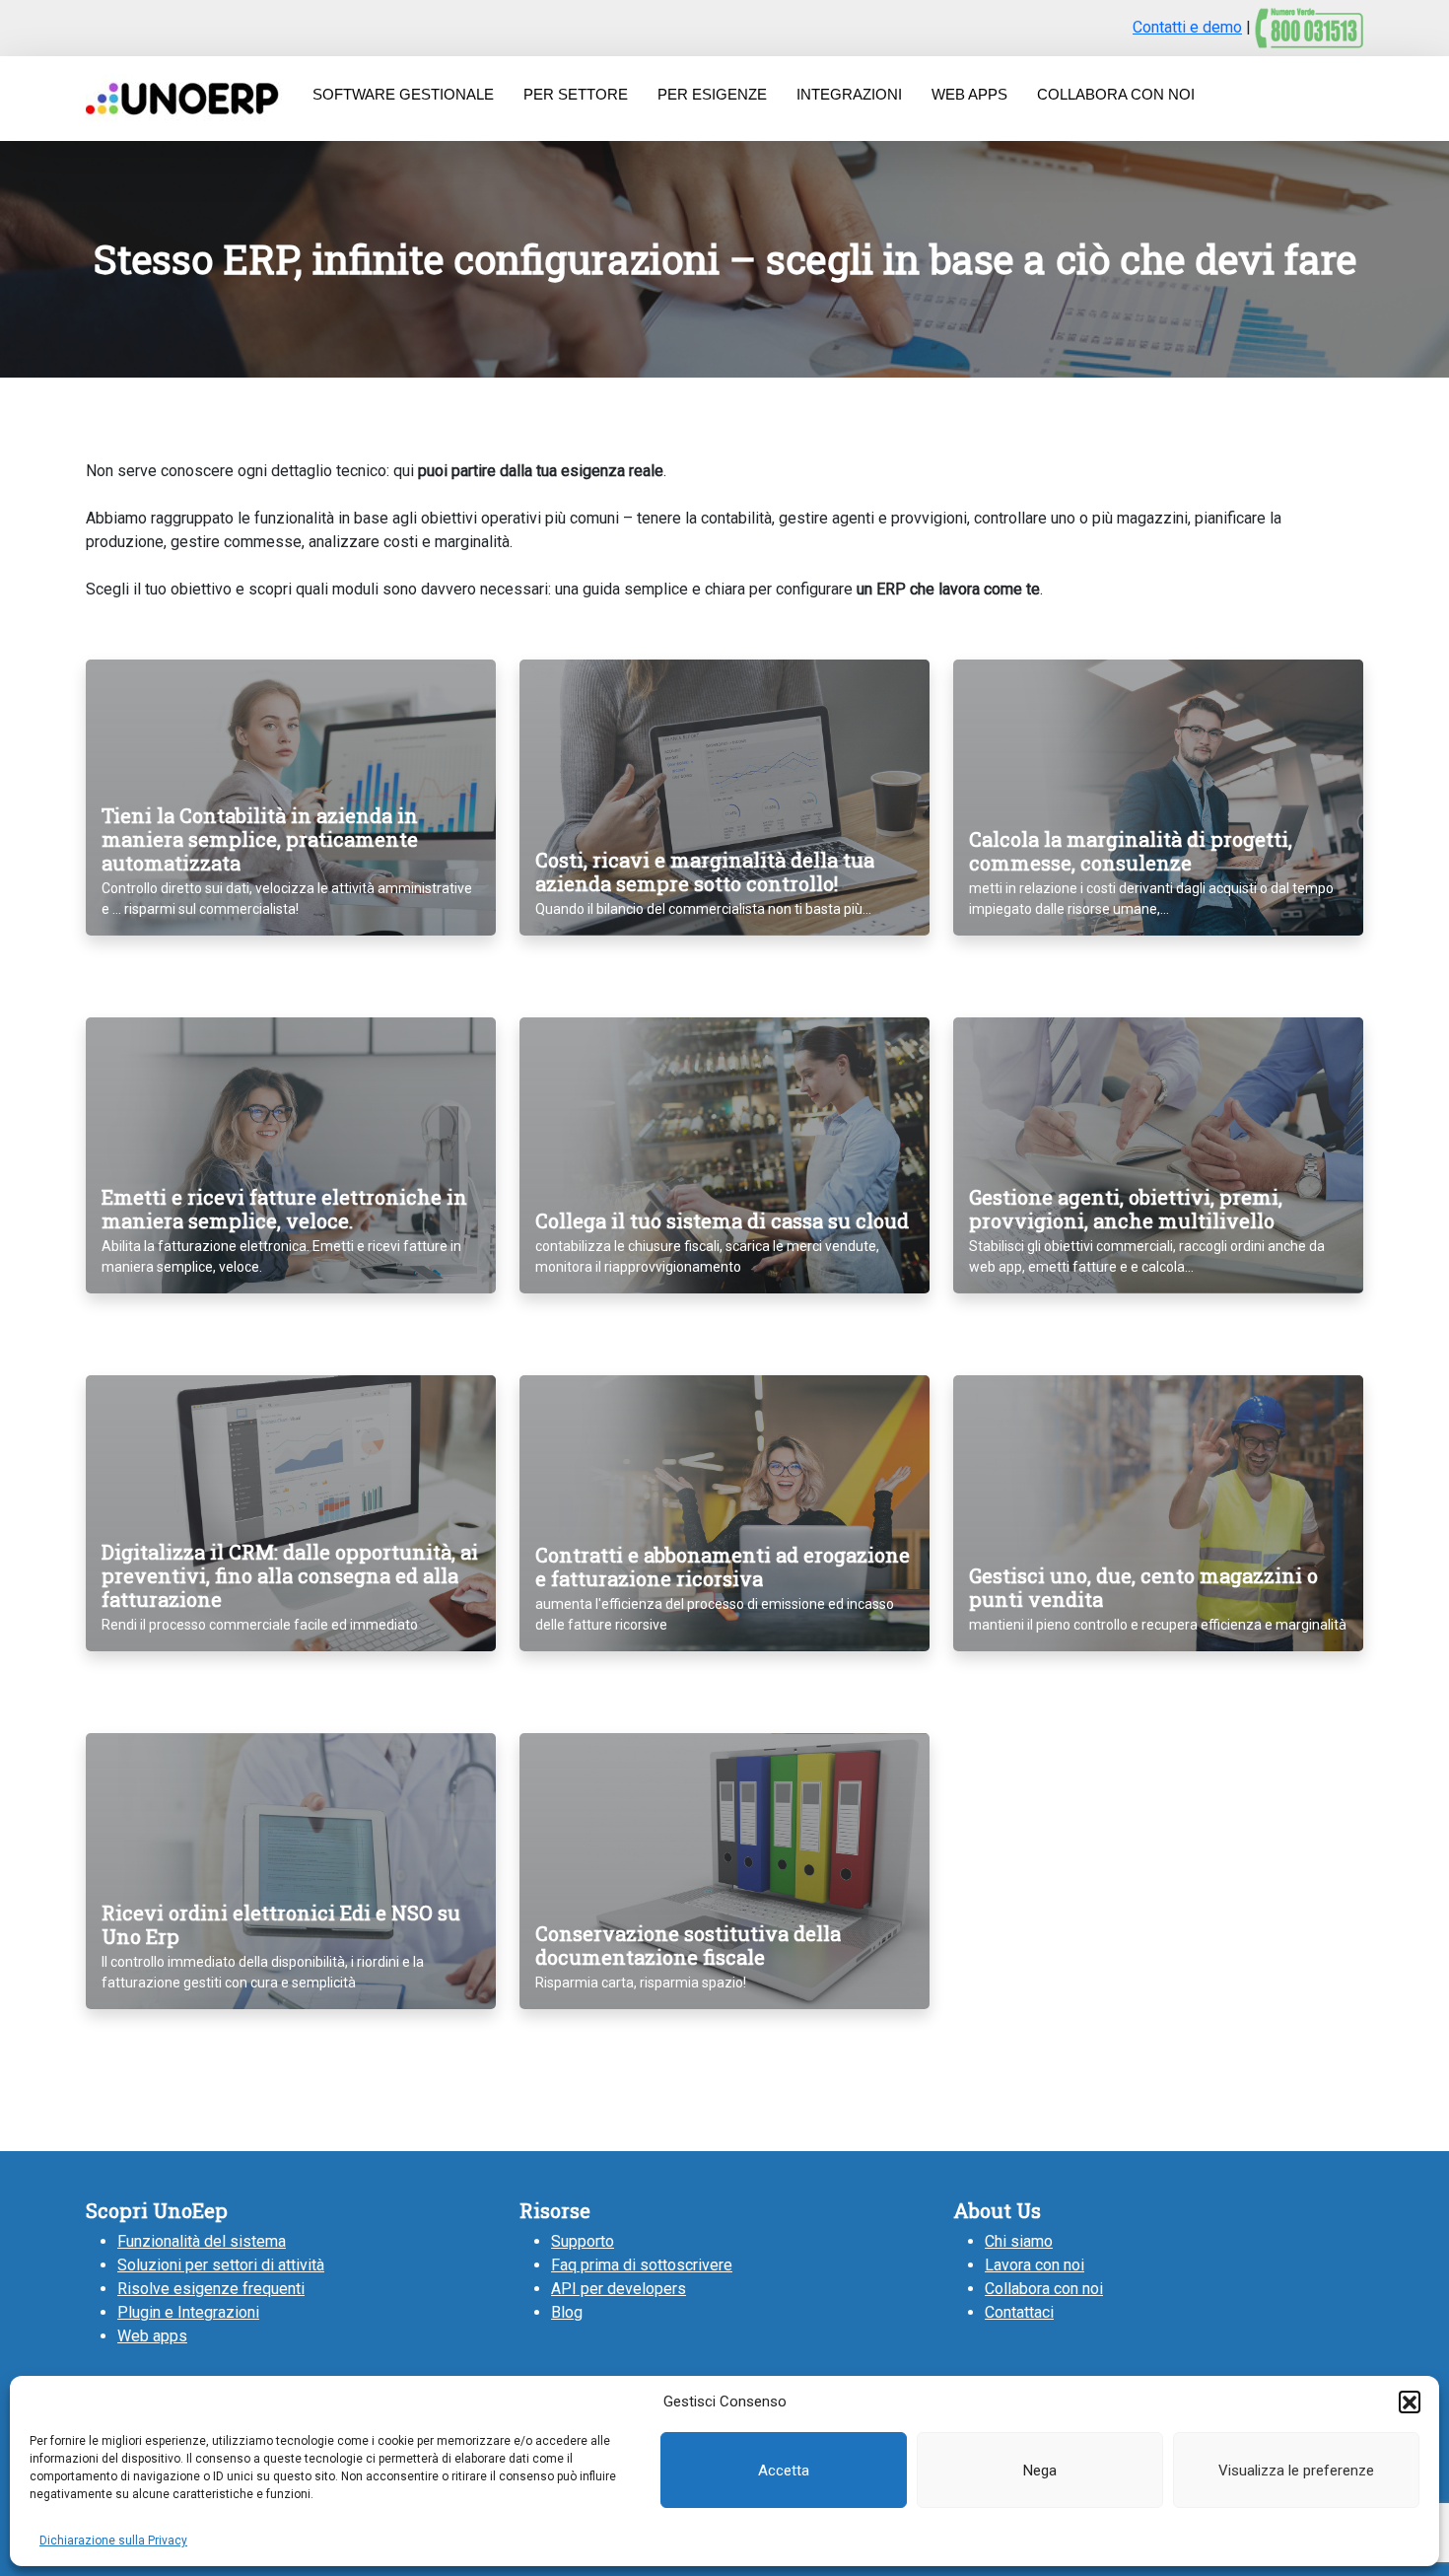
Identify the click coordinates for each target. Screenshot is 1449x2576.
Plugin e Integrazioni (188, 2312)
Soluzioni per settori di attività (221, 2265)
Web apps (152, 2336)
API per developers (619, 2289)
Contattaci (1019, 2312)
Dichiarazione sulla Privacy (113, 2541)
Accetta (784, 2471)
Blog (567, 2312)
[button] (1410, 2402)
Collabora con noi (1044, 2289)
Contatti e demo (1187, 27)
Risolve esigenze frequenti (211, 2289)
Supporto (583, 2241)
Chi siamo (1019, 2241)
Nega (1040, 2471)
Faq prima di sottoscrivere (642, 2265)
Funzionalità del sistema (202, 2241)
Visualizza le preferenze (1296, 2471)
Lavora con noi (1035, 2265)
